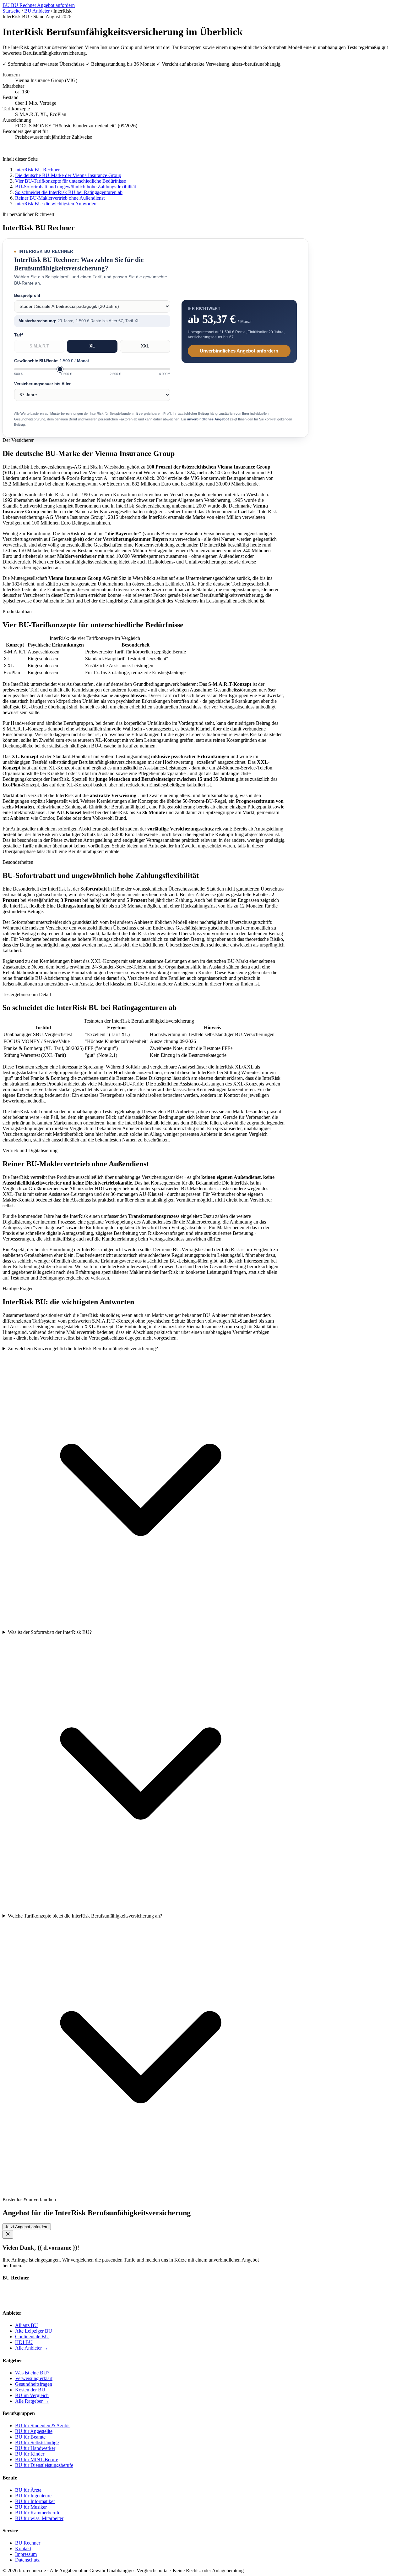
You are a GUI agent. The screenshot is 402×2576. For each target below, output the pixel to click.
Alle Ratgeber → (32, 2401)
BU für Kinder (30, 2454)
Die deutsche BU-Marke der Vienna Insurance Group (68, 175)
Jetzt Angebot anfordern (27, 2227)
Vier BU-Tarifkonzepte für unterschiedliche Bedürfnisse (71, 181)
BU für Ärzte (28, 2490)
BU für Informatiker (35, 2501)
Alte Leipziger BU (34, 2331)
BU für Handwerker (35, 2448)
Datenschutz (27, 2560)
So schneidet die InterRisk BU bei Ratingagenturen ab (69, 192)
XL (92, 346)
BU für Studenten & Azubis (43, 2426)
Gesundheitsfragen (34, 2384)
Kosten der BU (30, 2390)
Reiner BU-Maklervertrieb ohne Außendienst (60, 198)
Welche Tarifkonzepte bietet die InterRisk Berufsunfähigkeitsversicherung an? (85, 1916)
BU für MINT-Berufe (37, 2459)
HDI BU (24, 2342)
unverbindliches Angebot (208, 419)
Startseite (11, 11)
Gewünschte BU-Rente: (52, 361)
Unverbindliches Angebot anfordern (239, 351)
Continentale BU (32, 2337)
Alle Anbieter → (32, 2348)
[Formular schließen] (8, 2234)
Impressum (26, 2554)
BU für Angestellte (34, 2431)
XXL (145, 346)
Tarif (18, 335)
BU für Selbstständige (37, 2443)
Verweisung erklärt (34, 2378)
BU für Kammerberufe (38, 2513)
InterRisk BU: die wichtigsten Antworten (56, 204)
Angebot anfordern (56, 5)
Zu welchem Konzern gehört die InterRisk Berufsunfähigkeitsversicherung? (83, 1349)
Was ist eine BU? (32, 2373)
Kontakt (23, 2548)
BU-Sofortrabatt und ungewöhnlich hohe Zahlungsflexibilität (76, 187)
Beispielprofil (27, 295)
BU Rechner (20, 5)
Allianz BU (27, 2325)
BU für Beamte (30, 2437)
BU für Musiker (31, 2507)
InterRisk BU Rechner (37, 170)
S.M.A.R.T (39, 346)
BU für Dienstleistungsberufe (44, 2465)
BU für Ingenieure (33, 2496)
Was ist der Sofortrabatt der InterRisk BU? (50, 1632)
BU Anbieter (37, 11)
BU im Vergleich (32, 2395)
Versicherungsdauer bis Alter (42, 384)
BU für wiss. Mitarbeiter (39, 2518)
